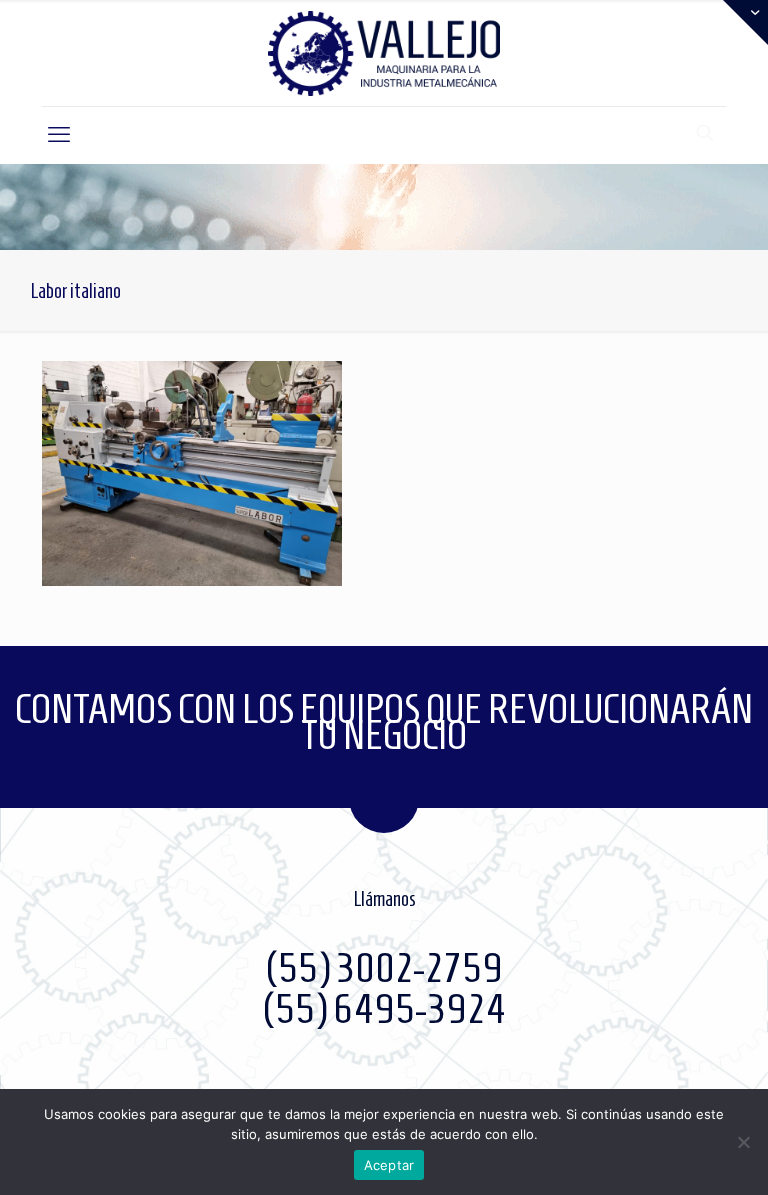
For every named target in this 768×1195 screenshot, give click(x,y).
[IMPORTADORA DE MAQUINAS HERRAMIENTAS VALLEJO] (383, 53)
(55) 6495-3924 (384, 1009)
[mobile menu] (59, 135)
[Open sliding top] (745, 22)
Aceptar (389, 1165)
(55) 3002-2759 (384, 968)
